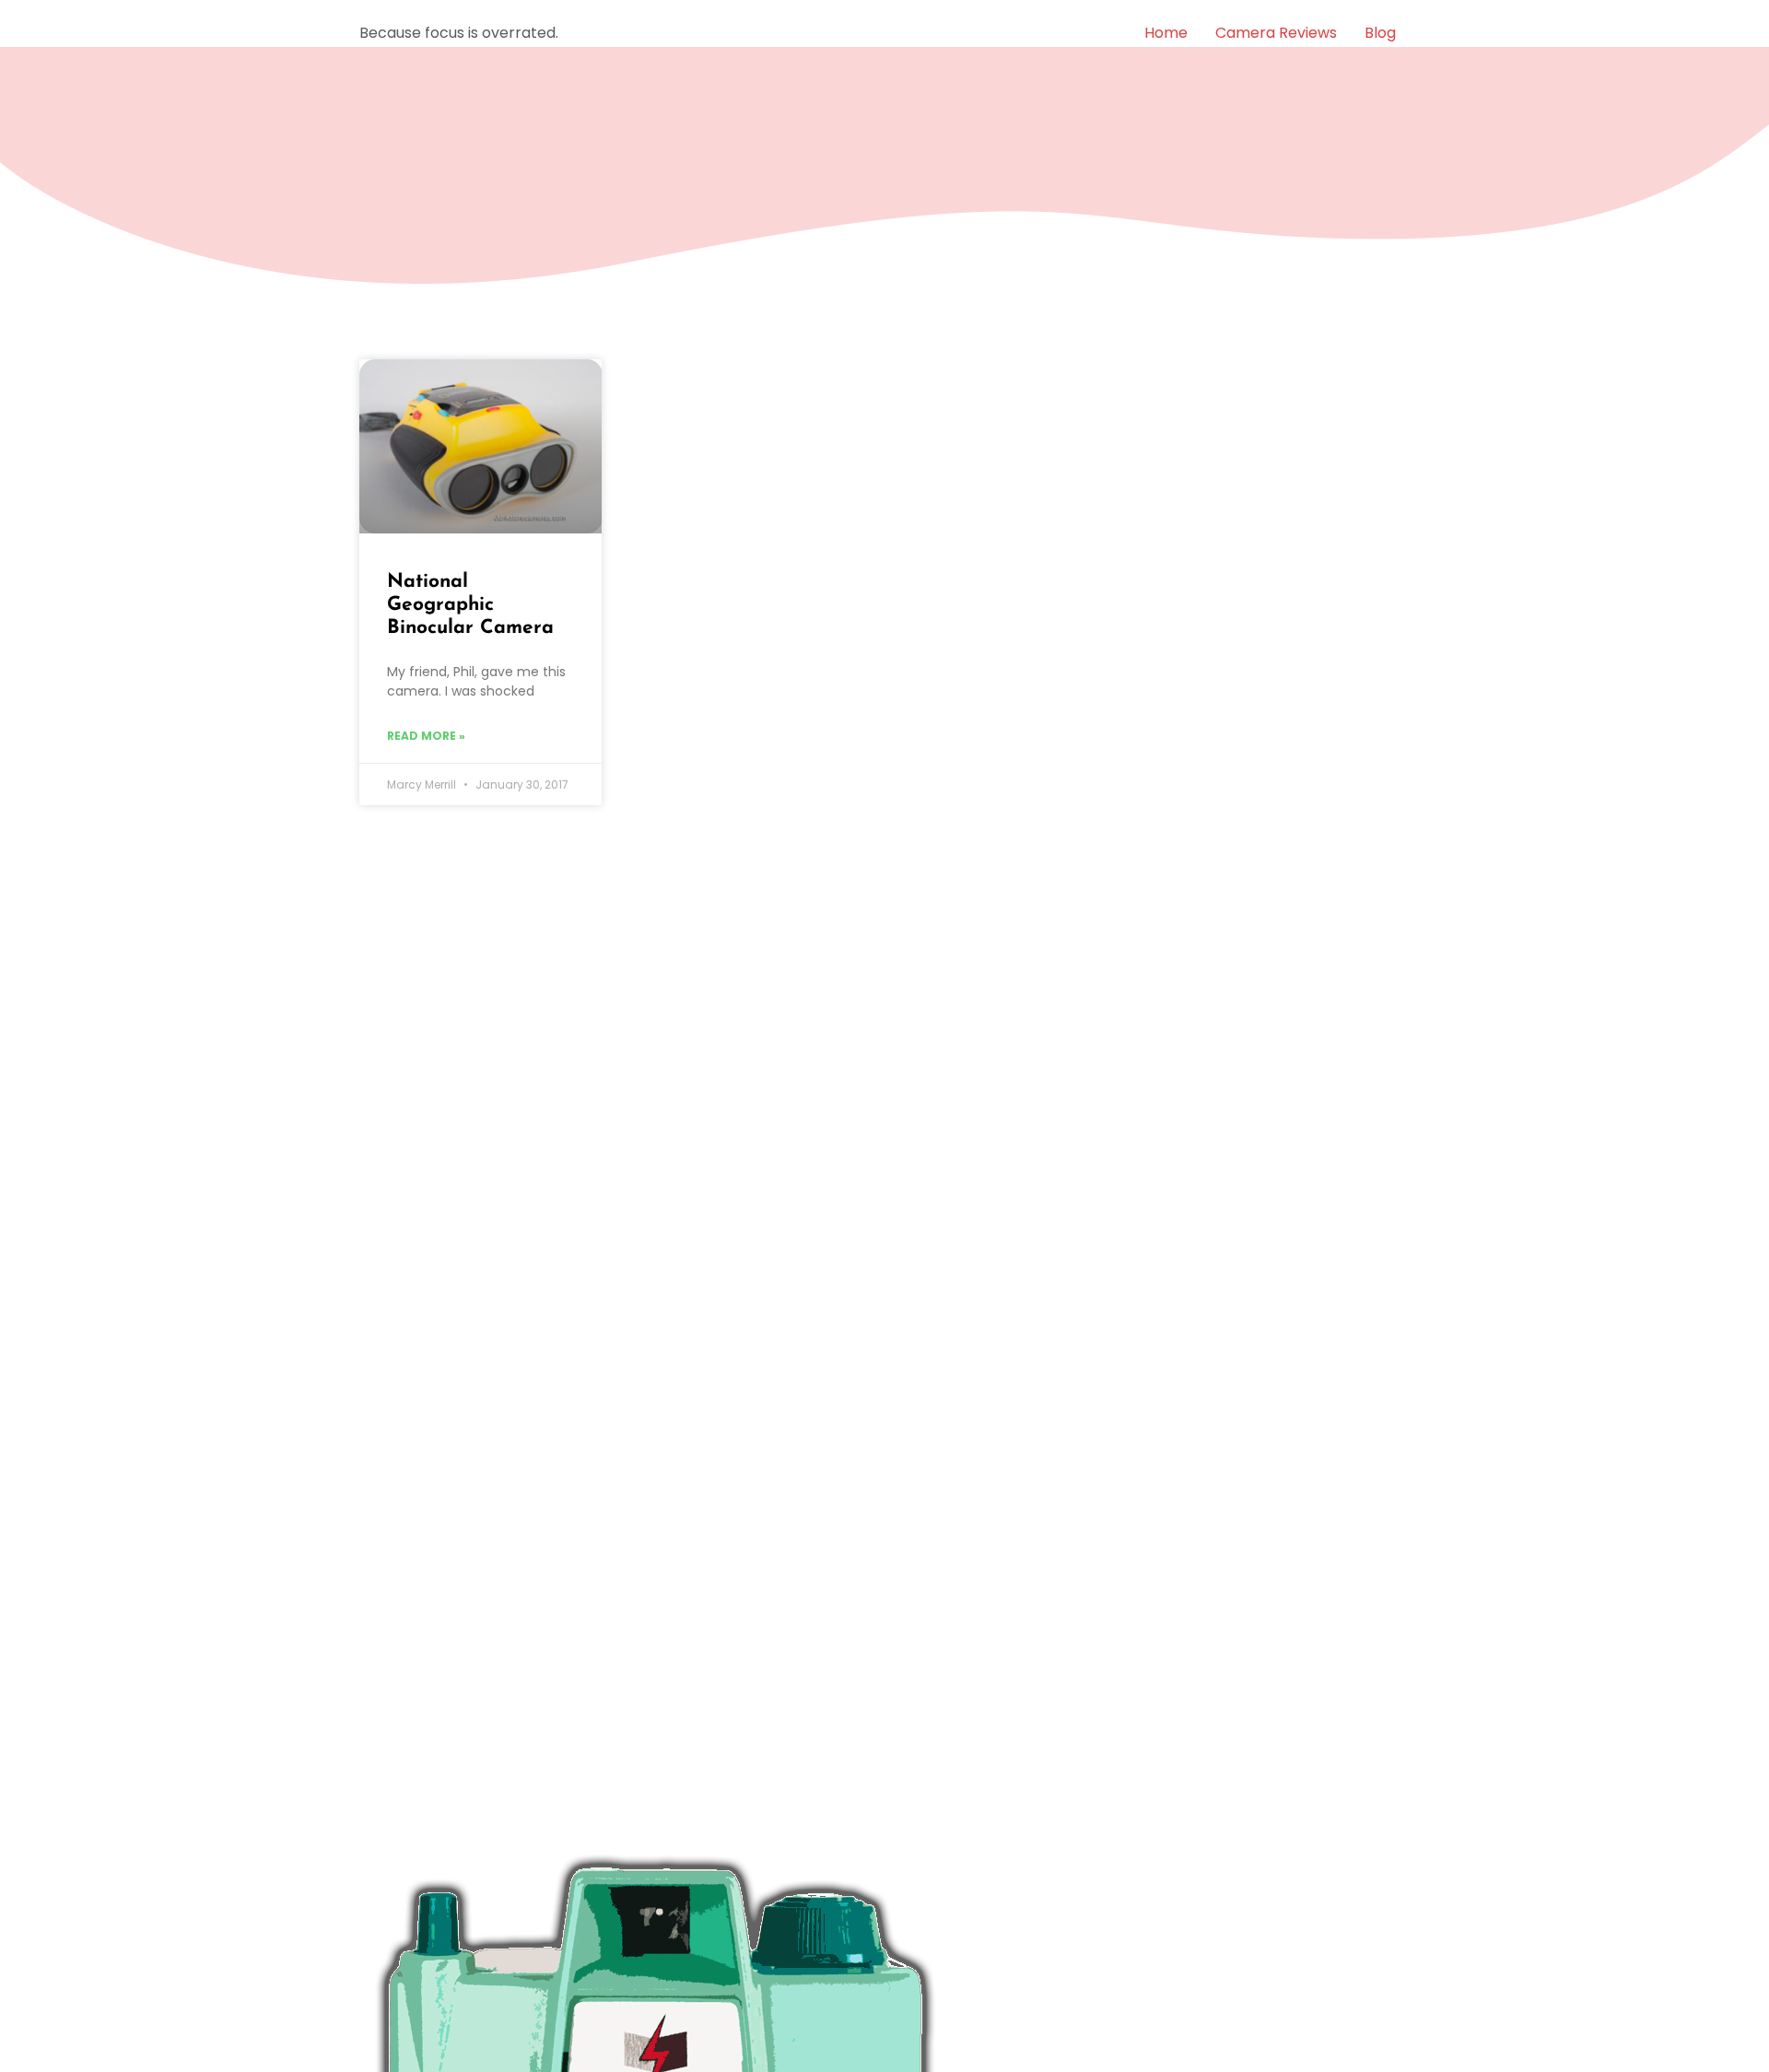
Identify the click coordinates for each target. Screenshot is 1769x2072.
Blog (1380, 33)
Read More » (426, 736)
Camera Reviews (1276, 33)
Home (1166, 33)
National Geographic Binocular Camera (470, 605)
